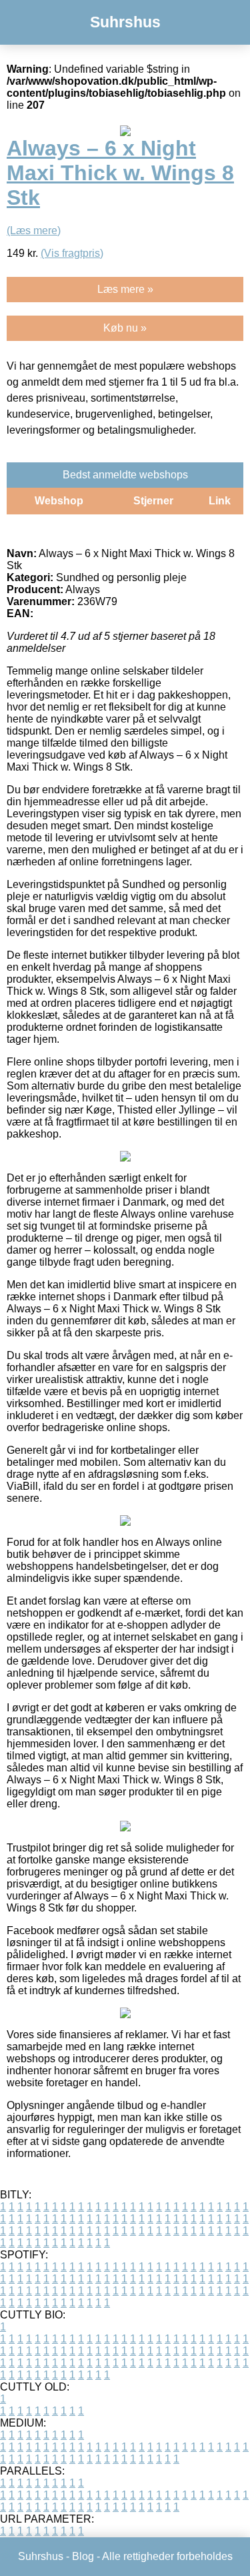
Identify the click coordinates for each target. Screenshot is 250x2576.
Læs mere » (125, 289)
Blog (83, 2556)
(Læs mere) (34, 231)
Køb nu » (125, 328)
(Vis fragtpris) (72, 253)
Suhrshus (125, 22)
